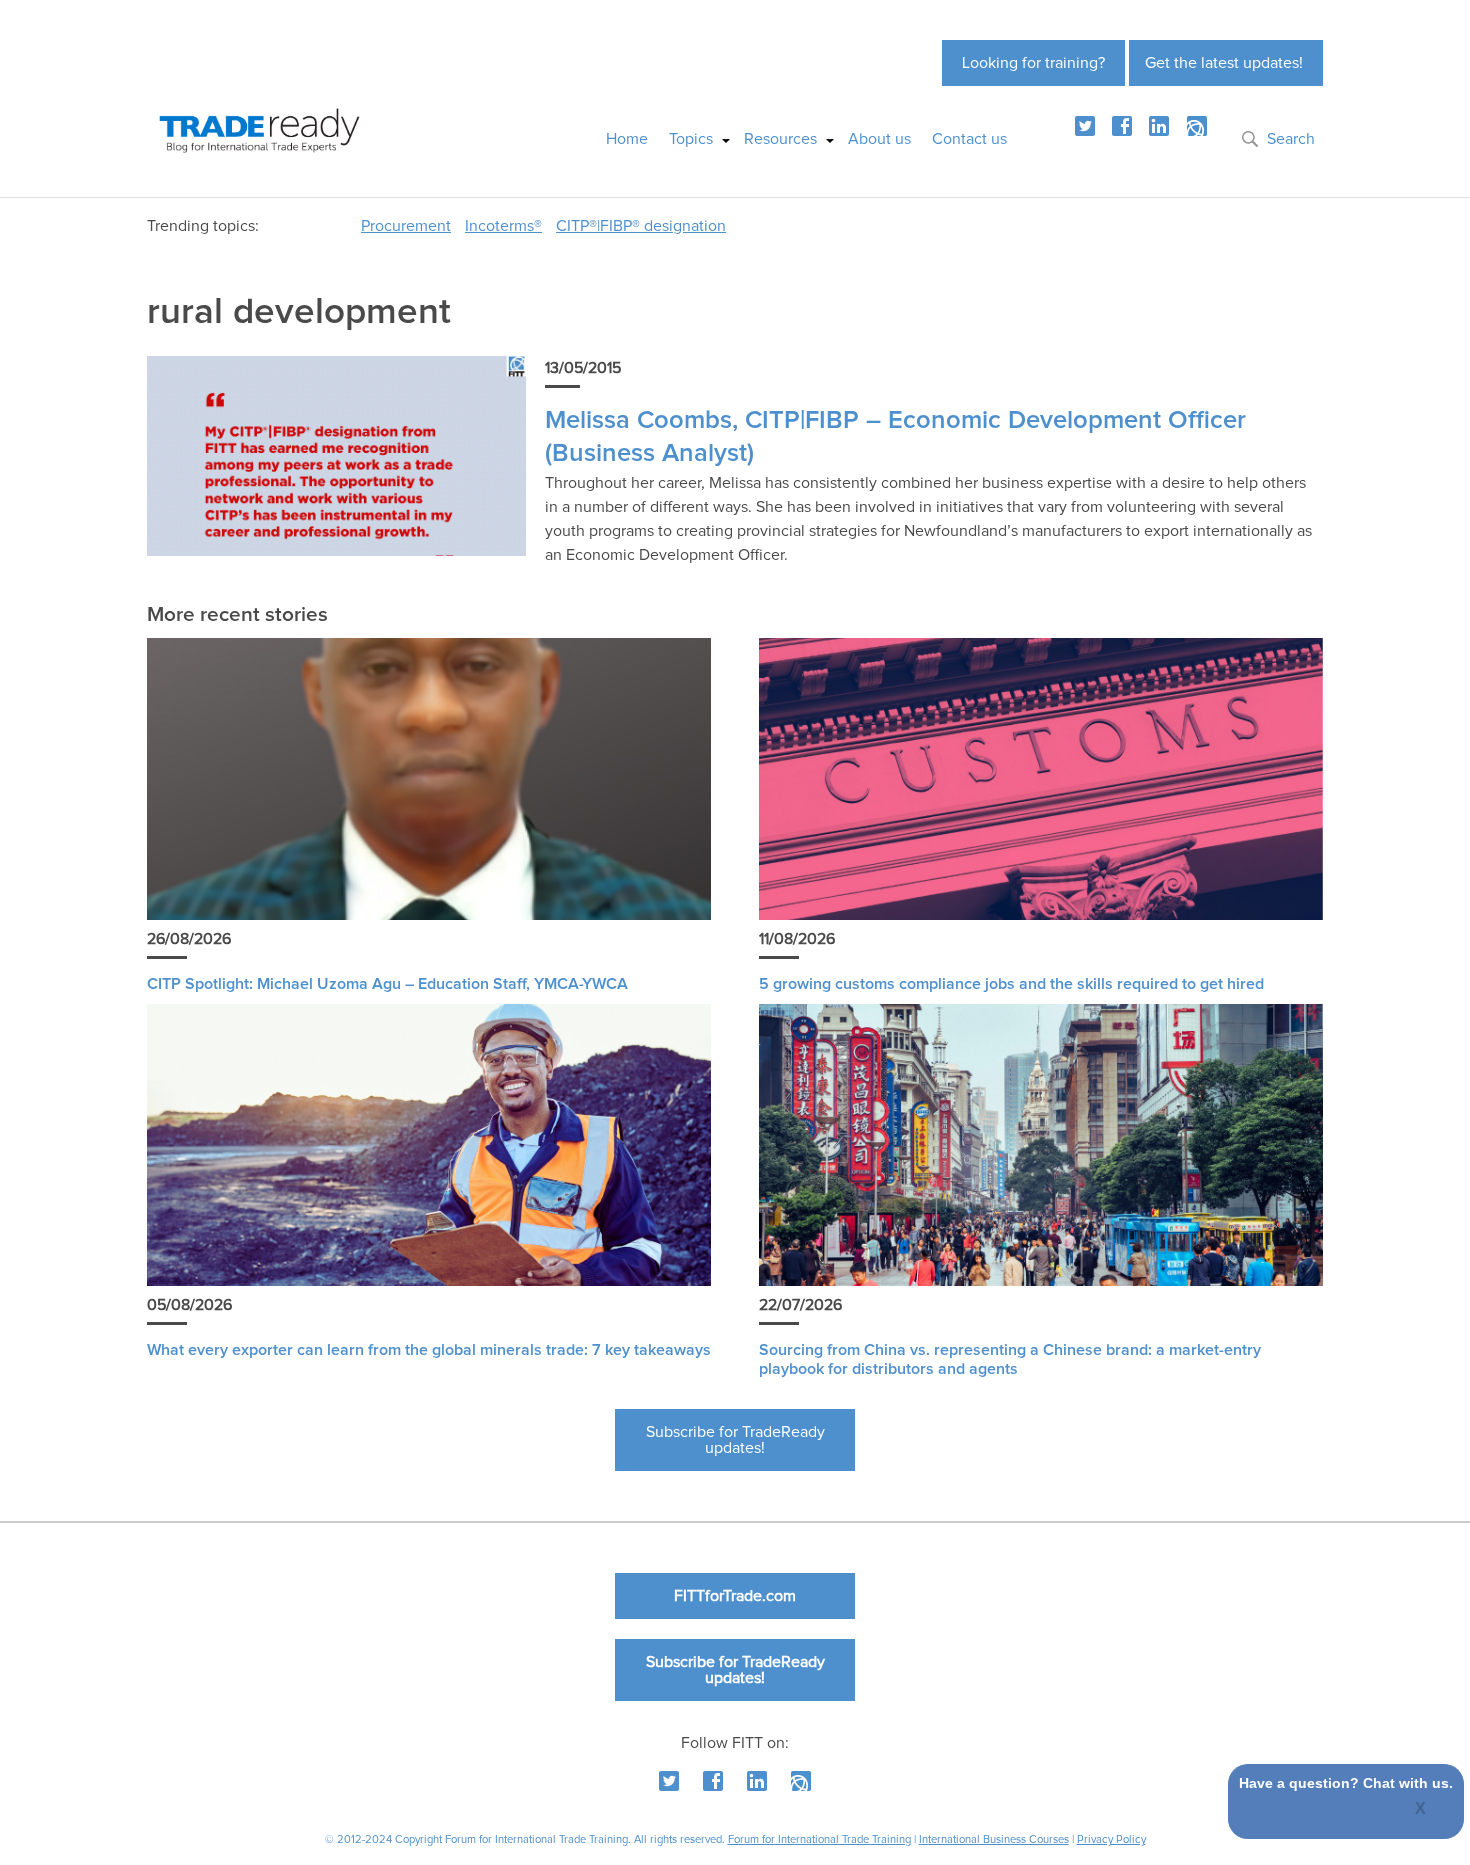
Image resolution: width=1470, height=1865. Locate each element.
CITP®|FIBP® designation (641, 226)
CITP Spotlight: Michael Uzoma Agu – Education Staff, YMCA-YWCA (387, 984)
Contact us (969, 139)
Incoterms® (503, 226)
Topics (691, 139)
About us (879, 139)
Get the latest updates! (1224, 63)
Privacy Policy (1111, 1839)
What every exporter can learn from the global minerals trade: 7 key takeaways (429, 1350)
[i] (1197, 126)
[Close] (1421, 1810)
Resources (780, 139)
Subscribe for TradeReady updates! (735, 1440)
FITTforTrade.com (735, 1596)
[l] (1159, 126)
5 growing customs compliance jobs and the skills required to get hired (1011, 984)
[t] (1085, 126)
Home (627, 139)
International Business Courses (994, 1839)
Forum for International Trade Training (819, 1839)
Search (1291, 139)
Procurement (406, 226)
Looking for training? (1033, 63)
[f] (1122, 126)
